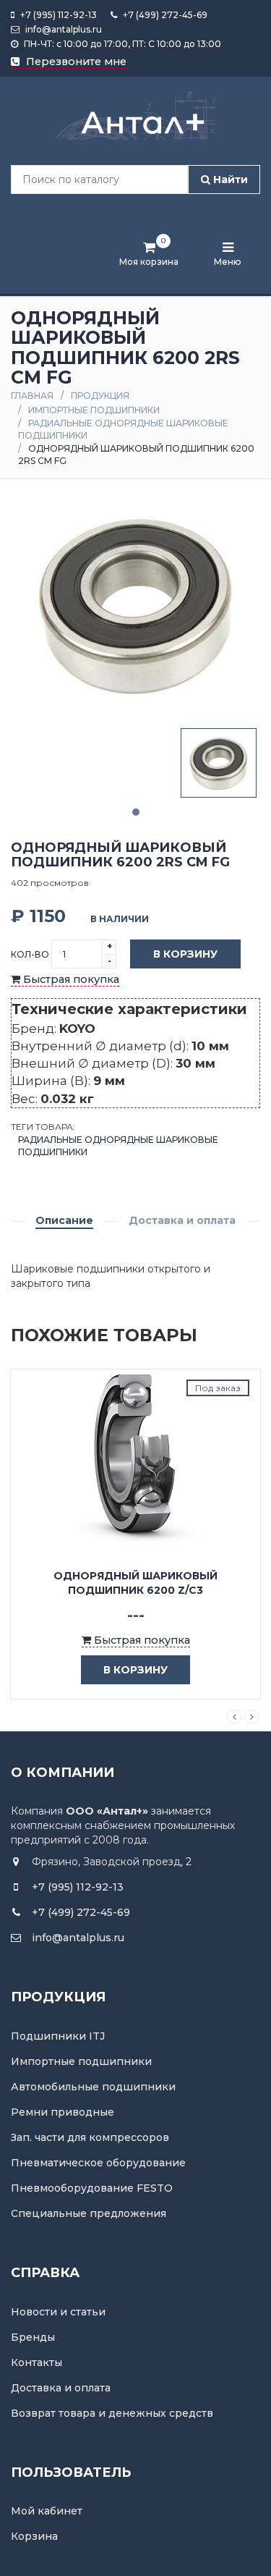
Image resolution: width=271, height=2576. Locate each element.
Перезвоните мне (75, 62)
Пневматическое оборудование (98, 2163)
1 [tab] (136, 812)
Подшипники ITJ (58, 2036)
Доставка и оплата (182, 1220)
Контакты (36, 2362)
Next (251, 1717)
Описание (64, 1220)
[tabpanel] (219, 763)
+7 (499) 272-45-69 (164, 15)
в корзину (135, 1670)
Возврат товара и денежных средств (112, 2413)
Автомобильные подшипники (93, 2087)
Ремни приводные (63, 2112)
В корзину (185, 954)
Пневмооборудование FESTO (92, 2188)
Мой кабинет (47, 2511)
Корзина (34, 2536)
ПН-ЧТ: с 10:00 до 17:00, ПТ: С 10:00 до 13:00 (121, 44)
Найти (229, 180)
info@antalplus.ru (63, 29)
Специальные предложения (89, 2213)
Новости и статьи (58, 2312)
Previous (234, 1717)
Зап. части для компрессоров (90, 2137)
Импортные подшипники (94, 410)
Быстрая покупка (70, 979)
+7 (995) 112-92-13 (57, 15)
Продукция (100, 396)
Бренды (33, 2337)
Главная (32, 396)
